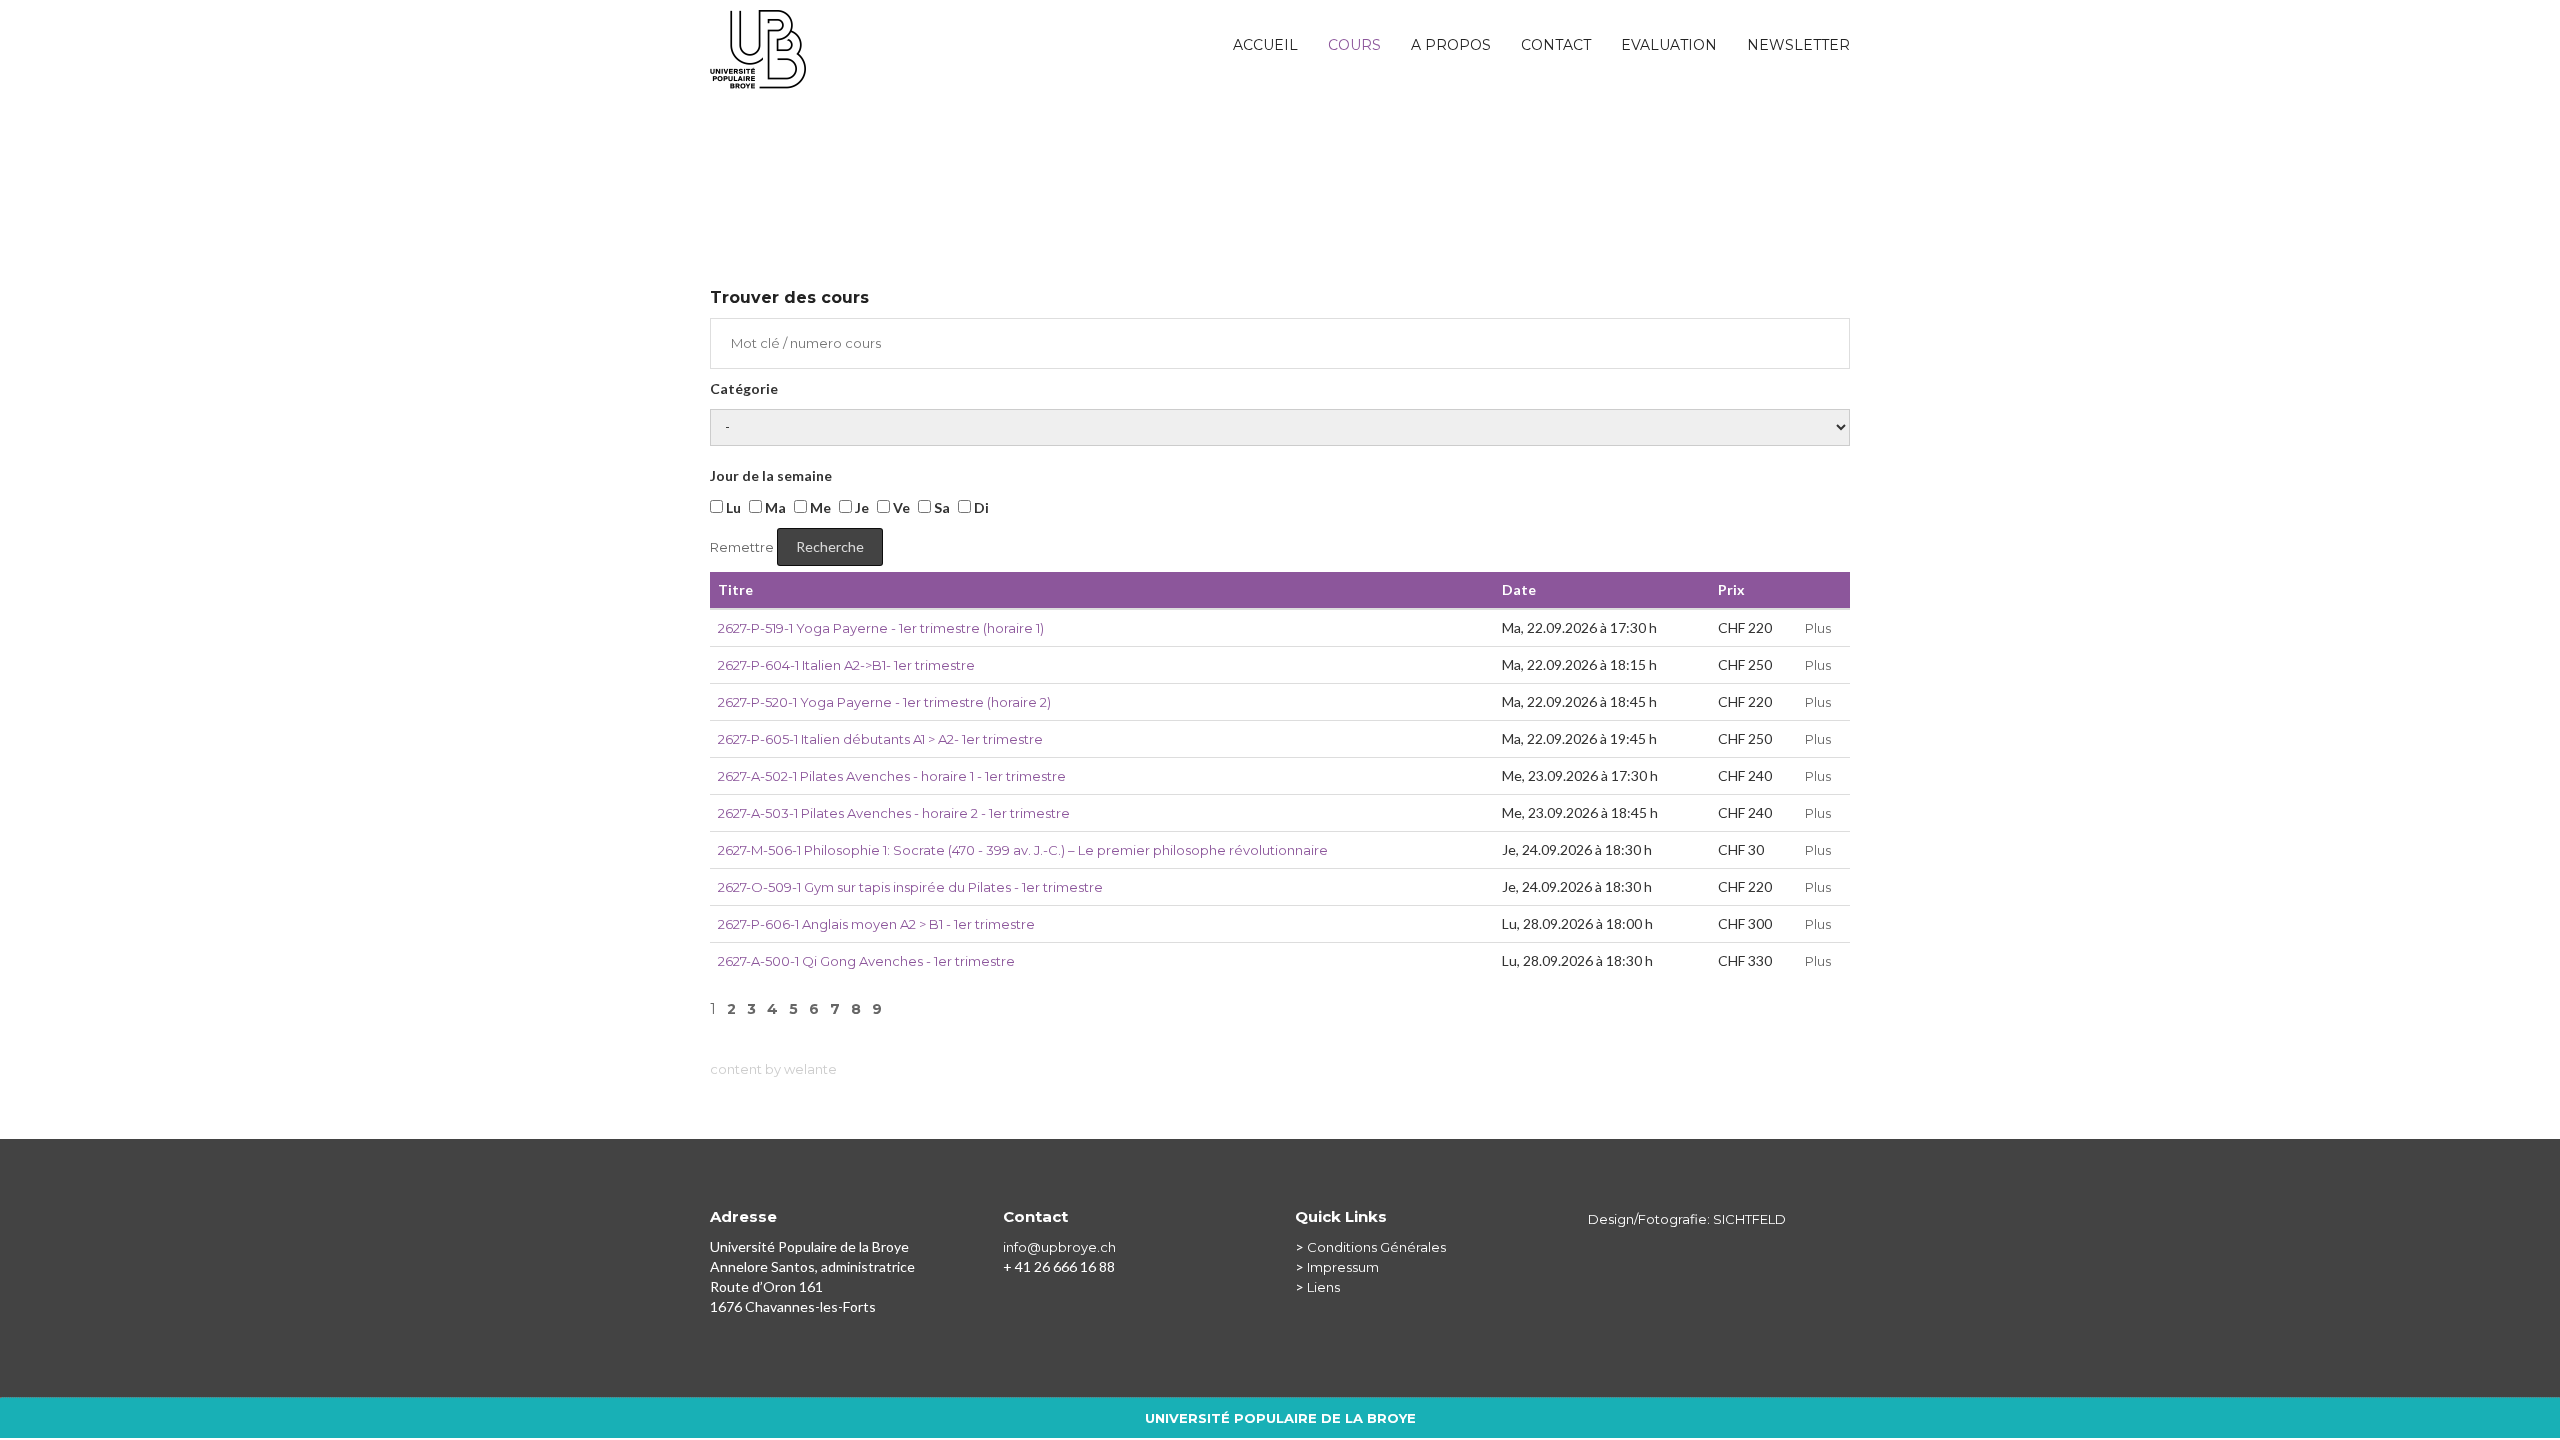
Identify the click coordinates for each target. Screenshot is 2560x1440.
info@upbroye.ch (1059, 1247)
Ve (900, 507)
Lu (732, 507)
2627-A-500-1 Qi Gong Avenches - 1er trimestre (866, 961)
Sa (940, 507)
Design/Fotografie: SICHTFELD (1687, 1219)
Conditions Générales (1376, 1247)
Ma (774, 507)
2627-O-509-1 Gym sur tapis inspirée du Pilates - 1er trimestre (910, 887)
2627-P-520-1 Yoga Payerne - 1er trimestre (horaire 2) (884, 702)
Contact (1556, 45)
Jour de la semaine (771, 475)
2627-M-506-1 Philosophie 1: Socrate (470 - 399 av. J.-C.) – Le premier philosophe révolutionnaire (1023, 850)
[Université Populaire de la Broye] (758, 35)
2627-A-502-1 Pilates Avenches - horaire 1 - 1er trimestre (892, 776)
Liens (1323, 1287)
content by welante (773, 1069)
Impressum (1343, 1267)
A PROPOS (1451, 45)
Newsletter (1798, 45)
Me (819, 507)
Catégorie (744, 388)
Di (980, 507)
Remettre (742, 547)
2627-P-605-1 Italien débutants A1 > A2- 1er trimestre (880, 739)
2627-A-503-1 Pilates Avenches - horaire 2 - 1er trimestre (894, 813)
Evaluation (1669, 45)
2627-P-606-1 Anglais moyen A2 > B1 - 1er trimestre (876, 924)
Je (860, 507)
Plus (1818, 628)
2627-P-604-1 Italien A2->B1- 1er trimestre (846, 665)
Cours (1354, 45)
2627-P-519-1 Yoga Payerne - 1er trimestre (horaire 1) (881, 628)
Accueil (1265, 45)
